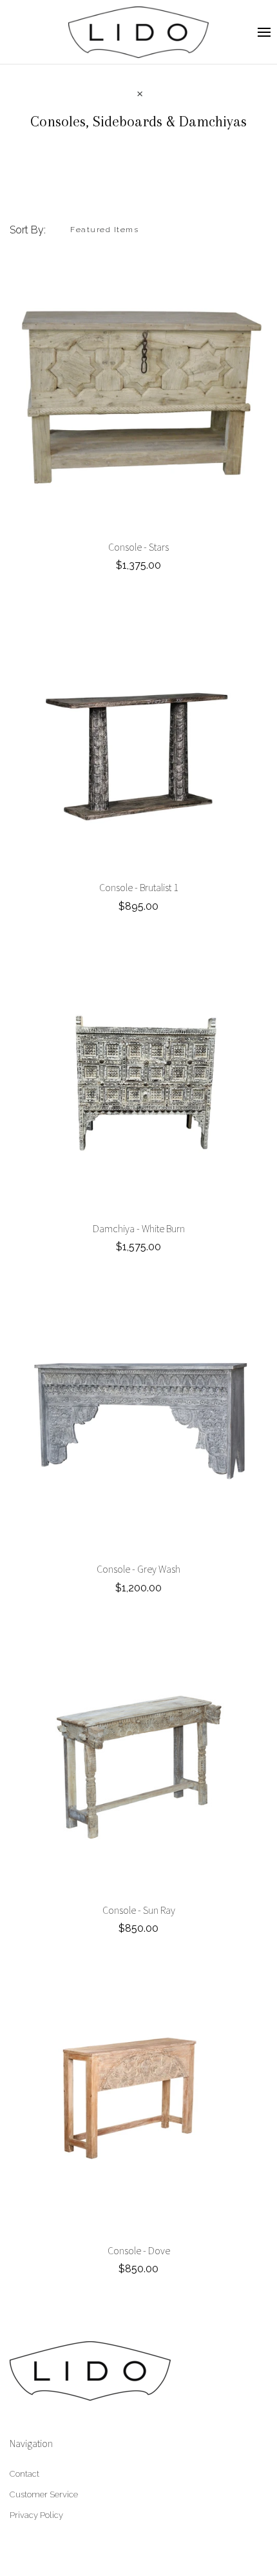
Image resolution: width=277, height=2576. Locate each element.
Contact (24, 2474)
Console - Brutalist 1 (139, 887)
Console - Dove (139, 2250)
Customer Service (44, 2494)
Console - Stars (138, 547)
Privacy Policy (36, 2515)
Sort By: (28, 230)
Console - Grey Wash (138, 1569)
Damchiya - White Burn (139, 1228)
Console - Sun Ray (139, 1910)
